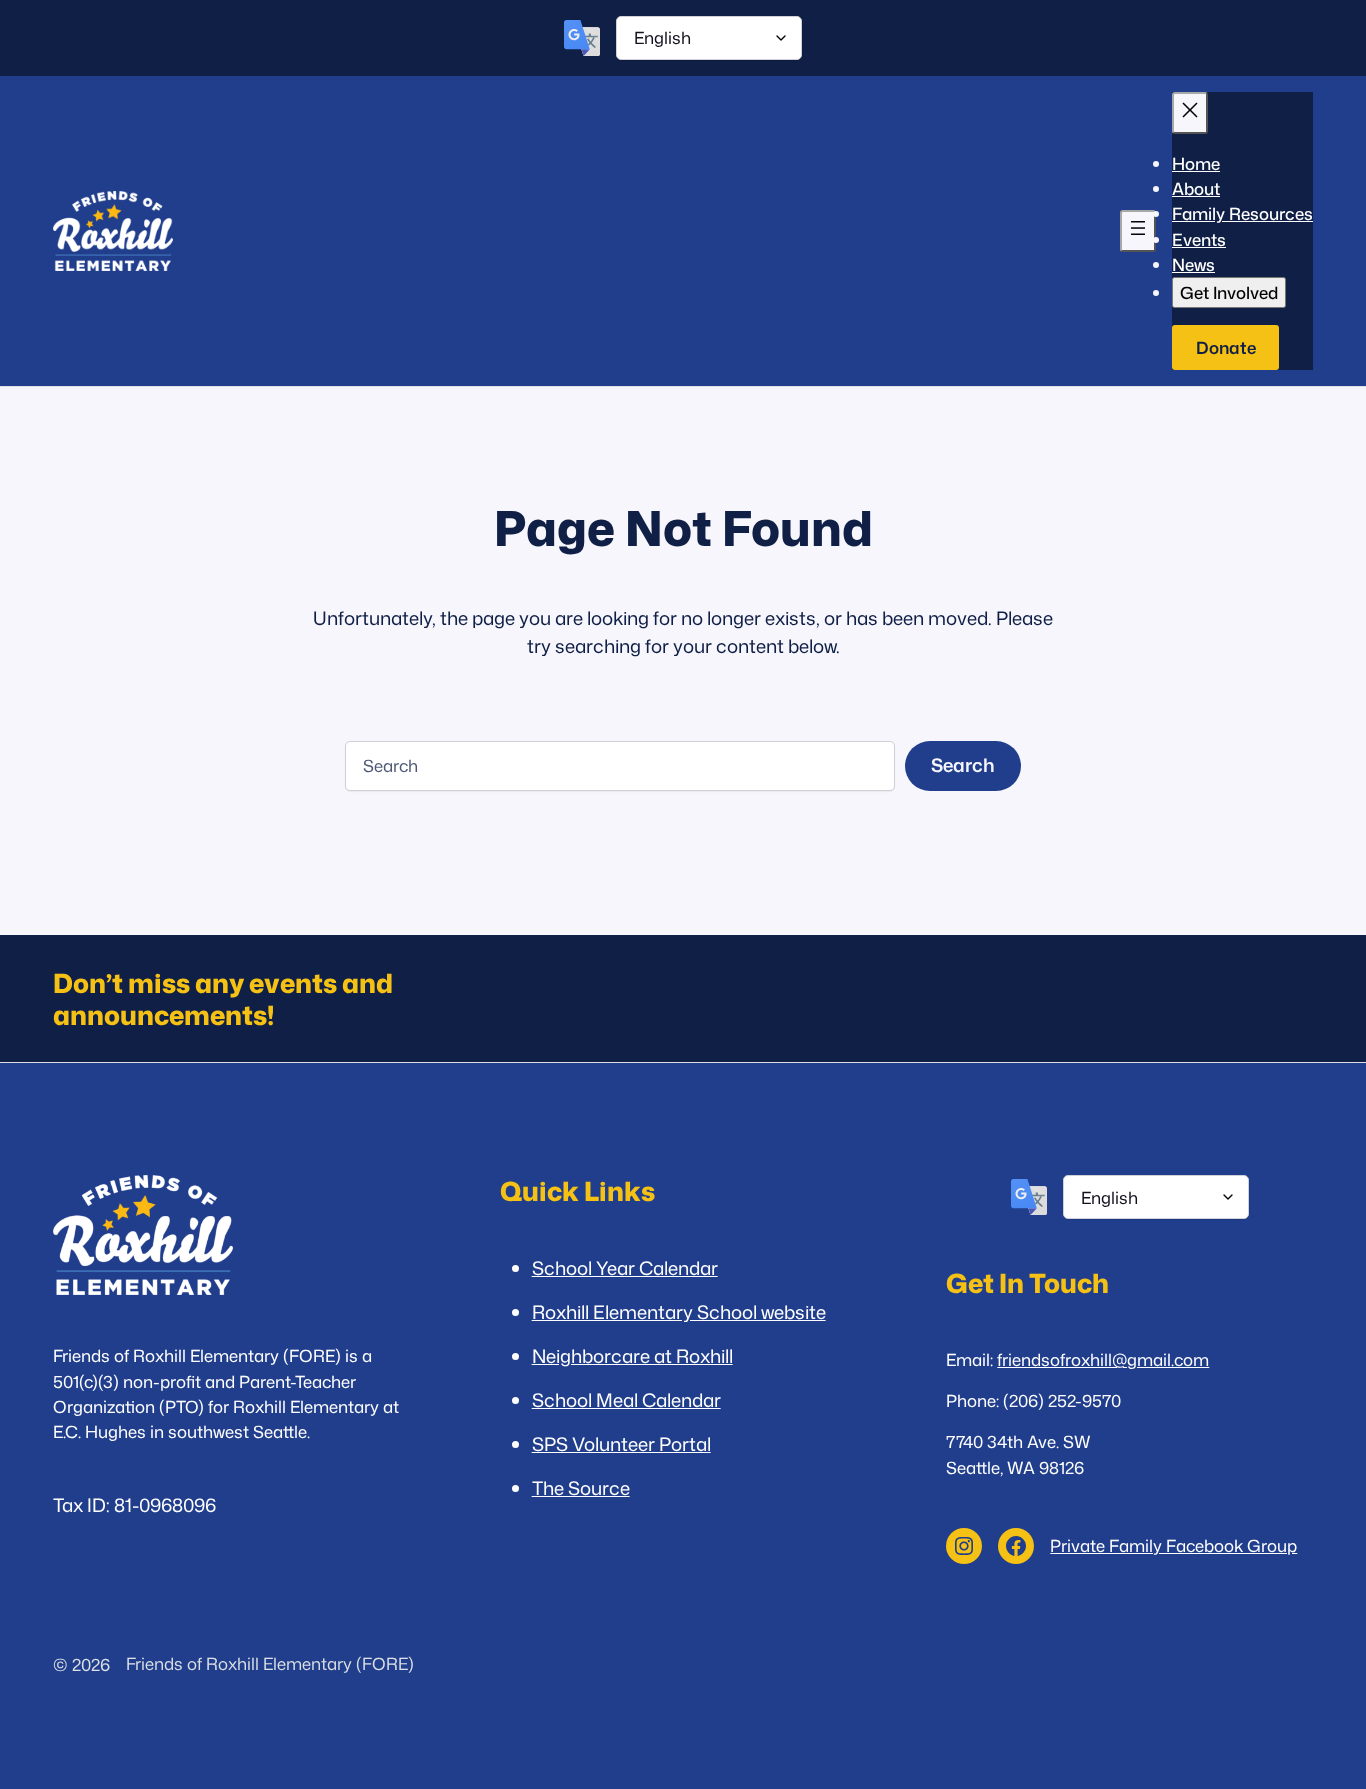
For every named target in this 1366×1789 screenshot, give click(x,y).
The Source (581, 1488)
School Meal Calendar (626, 1400)
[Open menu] (1138, 231)
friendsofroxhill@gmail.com (1103, 1359)
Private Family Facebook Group (1173, 1545)
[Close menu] (1190, 113)
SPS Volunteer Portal (621, 1444)
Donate (1226, 347)
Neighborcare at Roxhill (632, 1356)
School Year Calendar (625, 1268)
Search (963, 765)
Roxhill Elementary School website (679, 1312)
